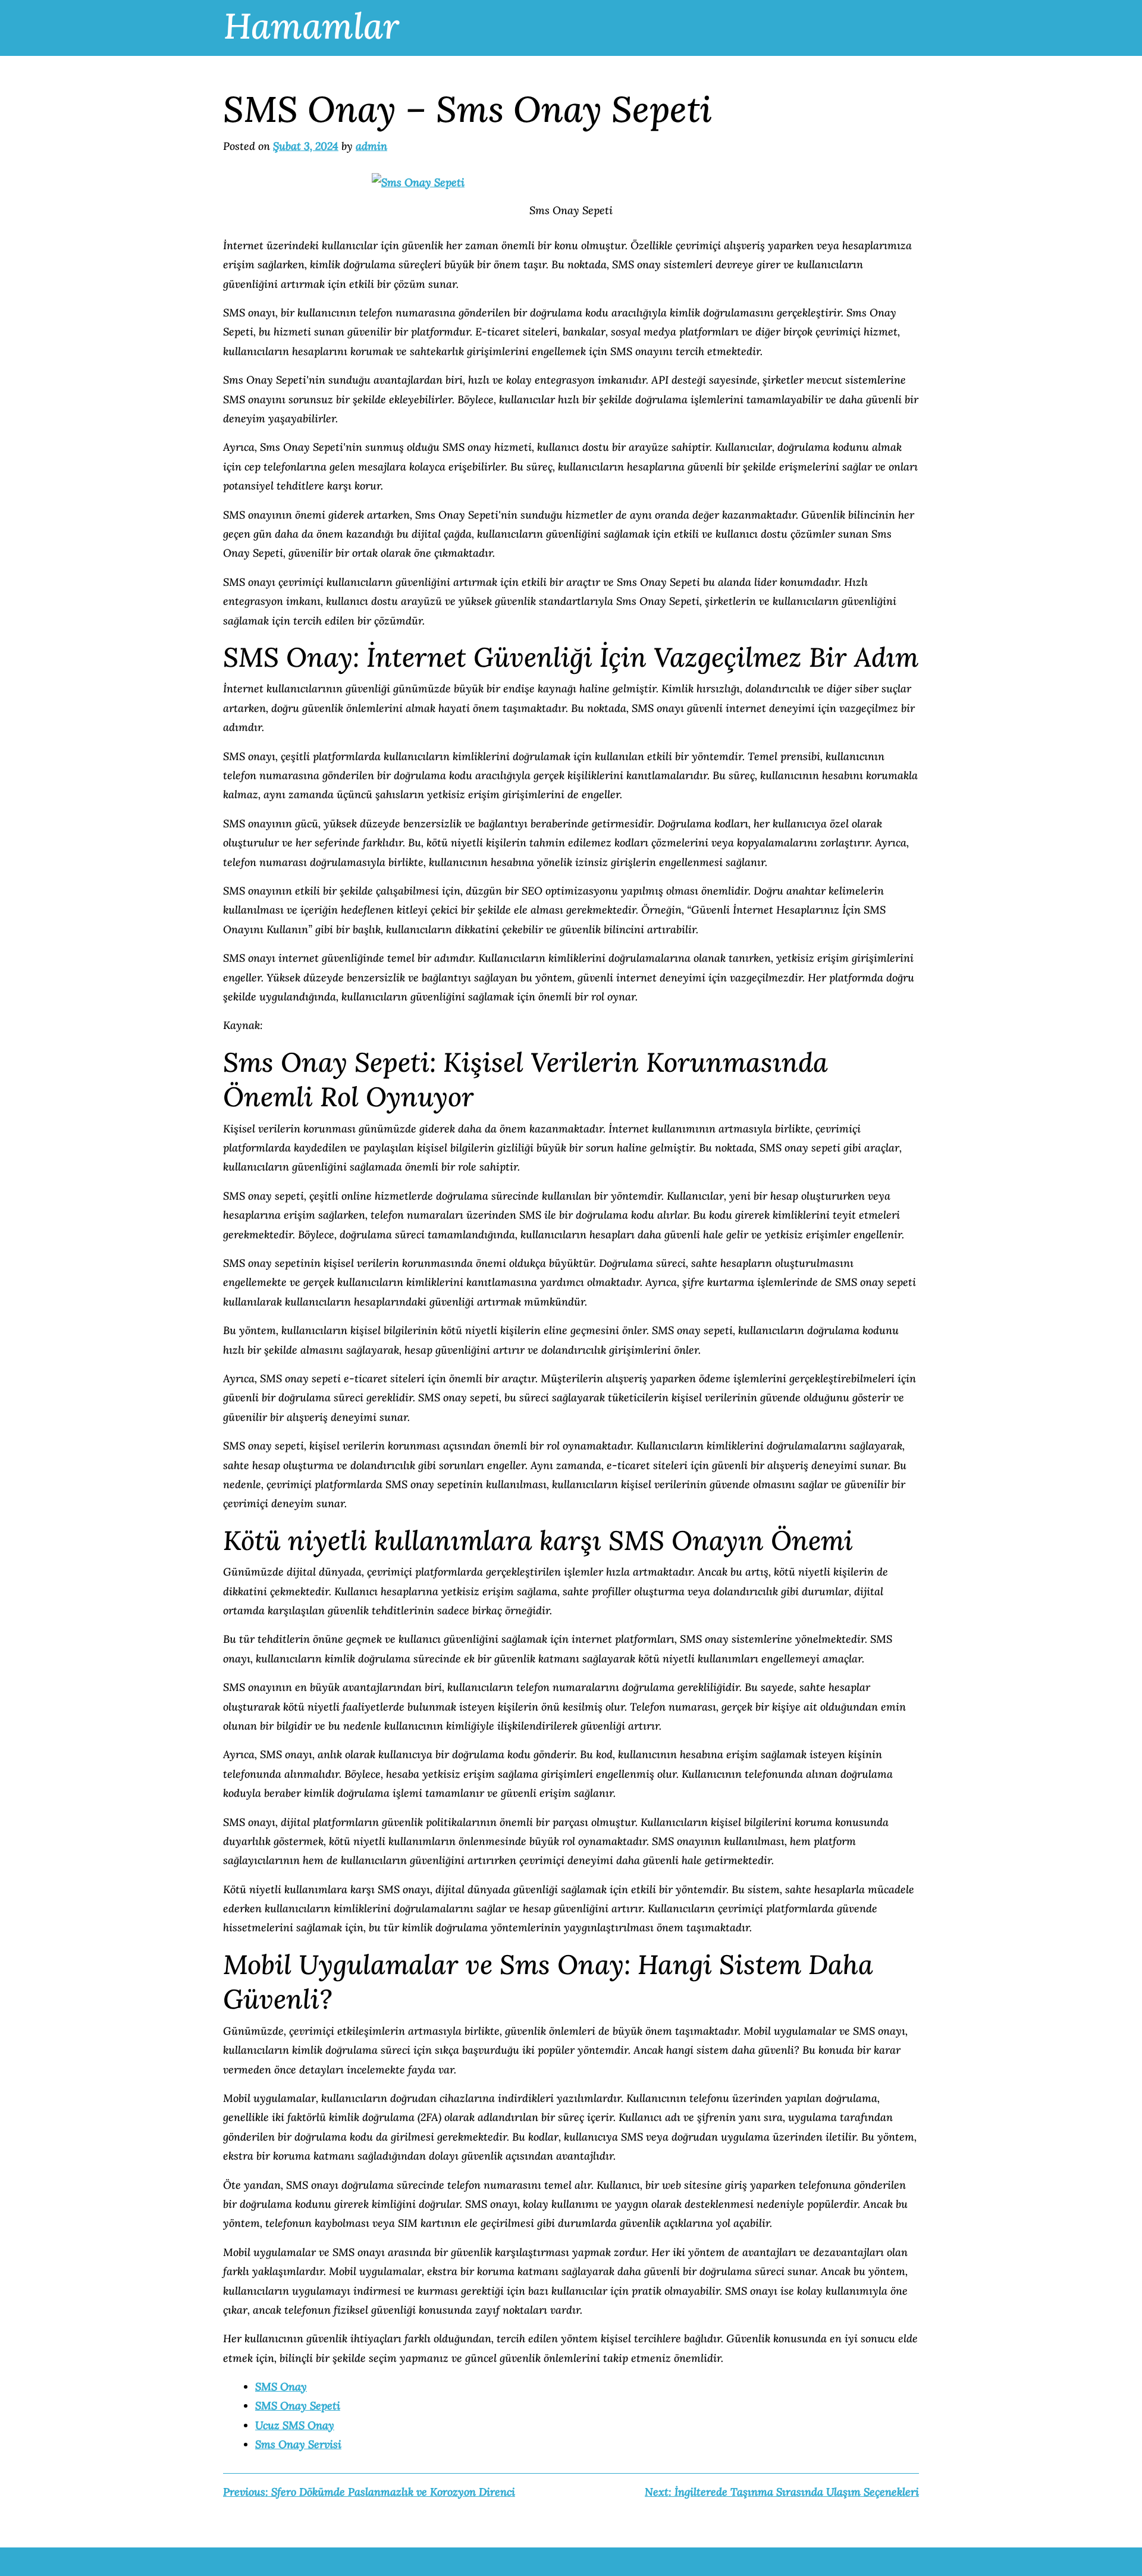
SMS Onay (281, 2387)
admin (371, 146)
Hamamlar (311, 26)
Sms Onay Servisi (298, 2444)
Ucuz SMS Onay (295, 2425)
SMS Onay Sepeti (298, 2406)
